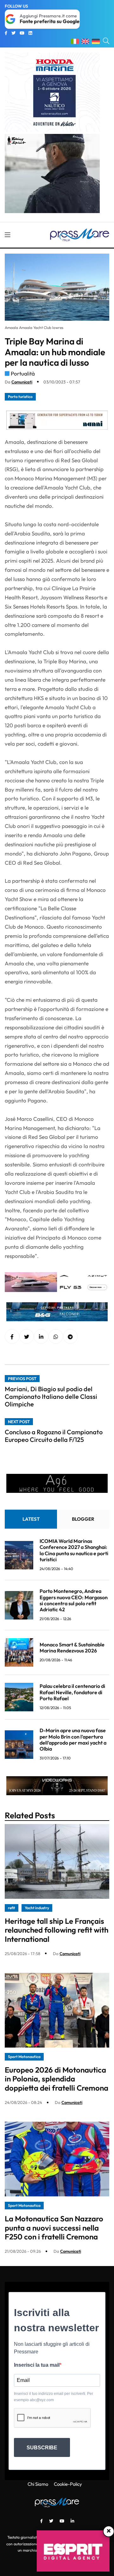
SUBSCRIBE (42, 2448)
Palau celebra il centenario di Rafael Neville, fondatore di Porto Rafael (72, 1692)
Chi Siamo (38, 2484)
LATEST (31, 1519)
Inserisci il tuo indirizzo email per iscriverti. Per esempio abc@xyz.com (54, 2397)
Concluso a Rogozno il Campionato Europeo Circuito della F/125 (54, 1436)
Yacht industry (37, 1908)
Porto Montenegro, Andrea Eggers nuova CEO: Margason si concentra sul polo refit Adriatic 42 (74, 1600)
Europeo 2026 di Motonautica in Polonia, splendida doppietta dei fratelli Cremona (57, 2079)
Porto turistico (20, 397)
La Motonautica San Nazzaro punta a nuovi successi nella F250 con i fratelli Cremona (54, 2228)
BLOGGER (83, 1519)
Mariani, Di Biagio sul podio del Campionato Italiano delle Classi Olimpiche (51, 1396)
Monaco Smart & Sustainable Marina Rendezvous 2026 (72, 1648)
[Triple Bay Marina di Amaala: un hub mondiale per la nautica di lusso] (41, 1337)
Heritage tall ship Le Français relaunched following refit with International (57, 1930)
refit (12, 1908)
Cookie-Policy (68, 2484)
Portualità (23, 373)
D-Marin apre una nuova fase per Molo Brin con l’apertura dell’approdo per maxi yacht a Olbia (73, 1739)
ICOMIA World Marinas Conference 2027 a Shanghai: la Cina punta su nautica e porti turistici (74, 1550)
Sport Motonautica (24, 2057)
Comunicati (22, 382)
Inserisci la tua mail (37, 2365)
